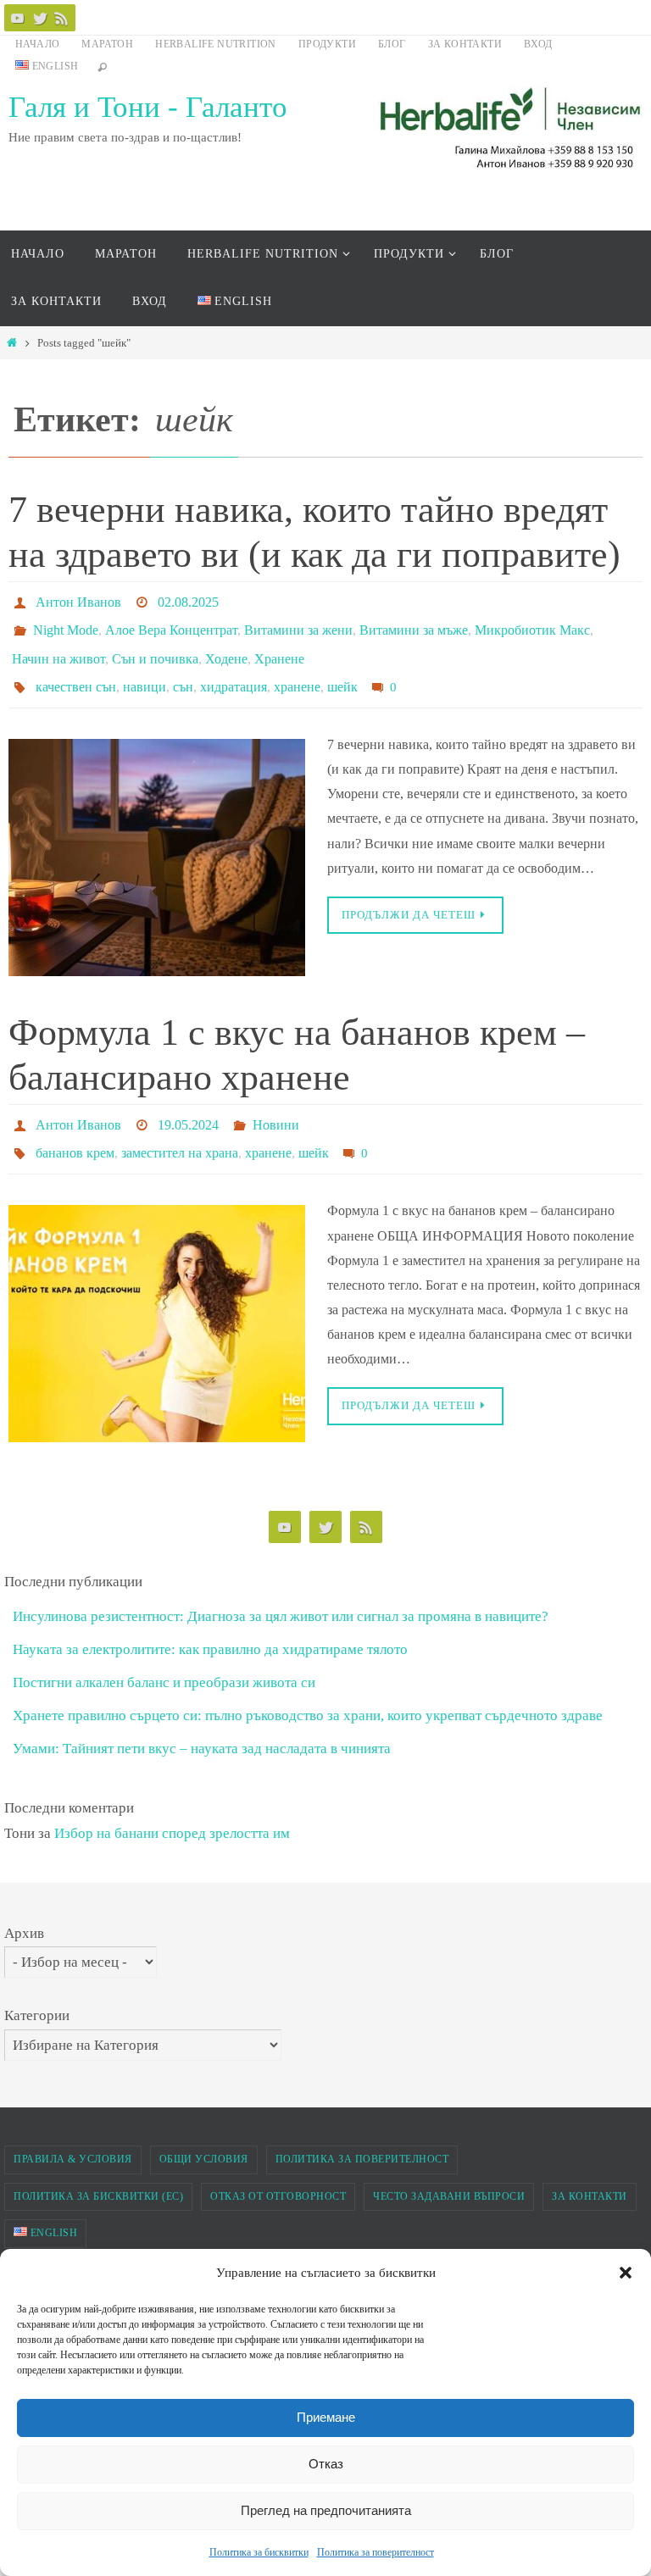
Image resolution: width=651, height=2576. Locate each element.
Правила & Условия (73, 2130)
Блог (392, 44)
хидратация (234, 671)
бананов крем (75, 1127)
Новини (276, 1104)
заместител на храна (180, 1127)
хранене (297, 671)
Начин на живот (58, 647)
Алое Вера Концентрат (171, 623)
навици (145, 671)
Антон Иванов (78, 600)
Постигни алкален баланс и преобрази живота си (164, 1654)
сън (183, 671)
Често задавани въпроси (449, 2168)
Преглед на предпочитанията (326, 2510)
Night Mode (66, 623)
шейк (342, 671)
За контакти (465, 44)
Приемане (326, 2417)
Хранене (279, 647)
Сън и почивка (155, 647)
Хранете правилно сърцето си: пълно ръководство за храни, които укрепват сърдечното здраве (308, 1687)
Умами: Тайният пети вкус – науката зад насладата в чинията (202, 1721)
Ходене (226, 647)
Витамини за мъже (414, 623)
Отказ (326, 2464)
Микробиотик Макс (532, 623)
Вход (538, 44)
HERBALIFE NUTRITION (216, 44)
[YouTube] (18, 18)
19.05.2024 (188, 1104)
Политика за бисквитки (259, 2552)
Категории (37, 1987)
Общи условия (204, 2130)
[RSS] (62, 18)
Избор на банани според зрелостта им (172, 1804)
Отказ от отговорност (278, 2168)
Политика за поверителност (376, 2552)
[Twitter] (40, 18)
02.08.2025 (188, 600)
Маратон (107, 44)
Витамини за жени (298, 623)
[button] (626, 2273)
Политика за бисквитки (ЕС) (98, 2168)
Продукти (327, 44)
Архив (24, 1904)
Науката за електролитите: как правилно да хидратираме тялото (210, 1621)
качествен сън (76, 671)
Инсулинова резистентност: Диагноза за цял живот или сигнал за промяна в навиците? (281, 1588)
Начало (37, 44)
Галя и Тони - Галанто (148, 107)
